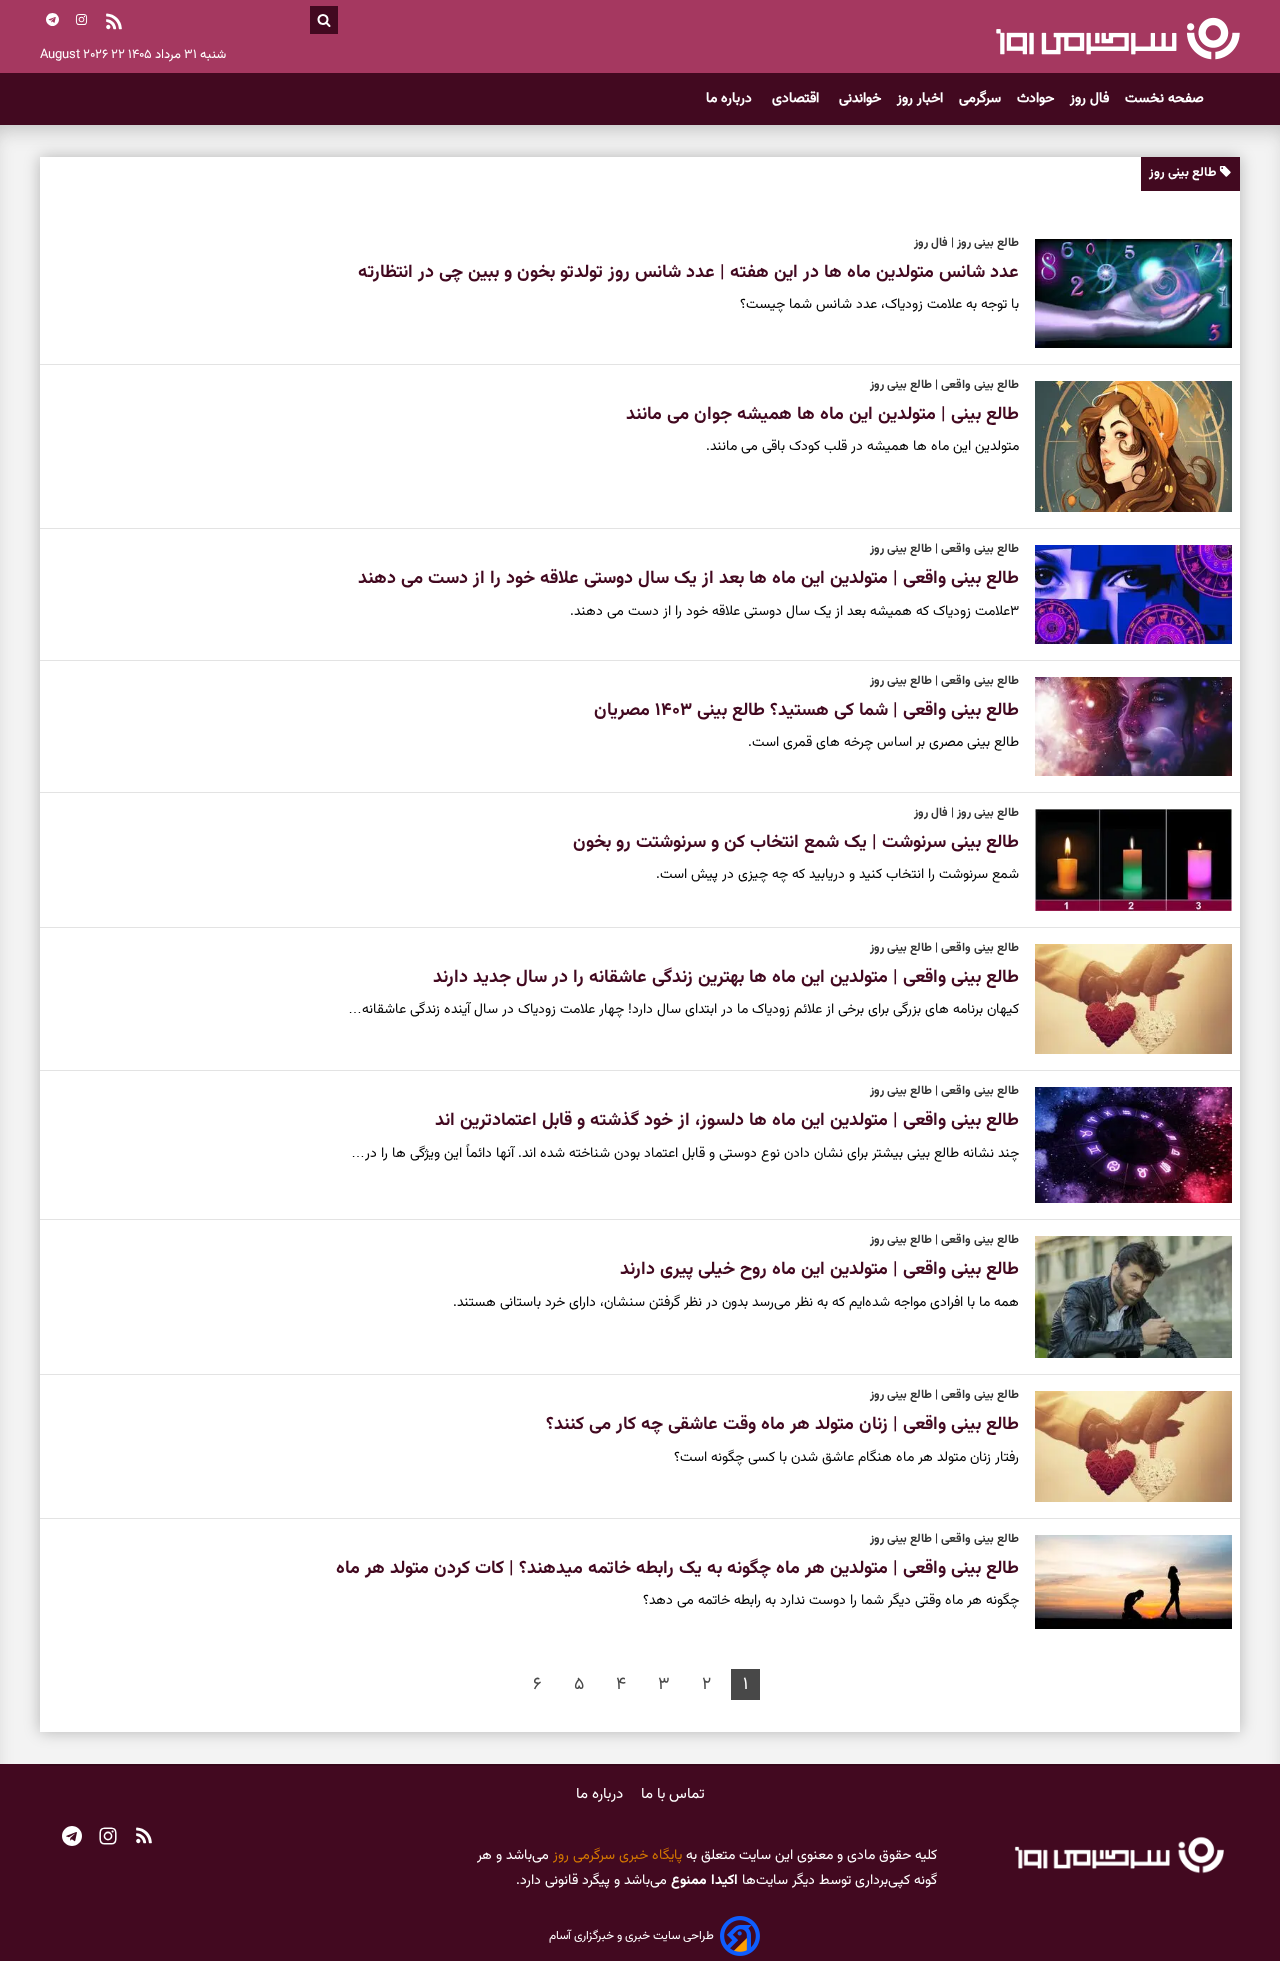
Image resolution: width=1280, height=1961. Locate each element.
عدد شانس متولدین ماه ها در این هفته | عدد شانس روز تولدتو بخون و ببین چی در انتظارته (688, 273)
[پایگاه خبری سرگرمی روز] (1117, 38)
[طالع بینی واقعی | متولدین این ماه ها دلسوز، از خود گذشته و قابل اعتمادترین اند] (1125, 1145)
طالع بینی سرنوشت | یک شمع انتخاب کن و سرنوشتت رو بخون (796, 843)
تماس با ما (673, 1794)
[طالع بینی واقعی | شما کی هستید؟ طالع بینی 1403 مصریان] (1125, 726)
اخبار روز (920, 99)
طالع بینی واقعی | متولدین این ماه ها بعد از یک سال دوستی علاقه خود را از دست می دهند (688, 579)
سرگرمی (980, 99)
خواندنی (860, 99)
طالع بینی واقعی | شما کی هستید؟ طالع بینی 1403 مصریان (806, 711)
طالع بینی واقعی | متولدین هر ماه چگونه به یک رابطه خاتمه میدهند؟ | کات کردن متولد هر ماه (677, 1569)
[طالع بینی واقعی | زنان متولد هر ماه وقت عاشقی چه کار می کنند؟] (1125, 1446)
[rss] (114, 24)
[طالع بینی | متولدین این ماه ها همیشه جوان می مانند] (1125, 447)
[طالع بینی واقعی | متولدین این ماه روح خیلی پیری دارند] (1125, 1297)
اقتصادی (797, 99)
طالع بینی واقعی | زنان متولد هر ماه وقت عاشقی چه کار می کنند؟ (782, 1425)
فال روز (1089, 99)
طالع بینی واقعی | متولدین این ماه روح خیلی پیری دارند (819, 1270)
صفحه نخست (1164, 99)
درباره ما (731, 99)
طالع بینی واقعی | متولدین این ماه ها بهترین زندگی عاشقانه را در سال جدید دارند (726, 978)
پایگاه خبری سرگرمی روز (615, 1856)
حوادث (1035, 99)
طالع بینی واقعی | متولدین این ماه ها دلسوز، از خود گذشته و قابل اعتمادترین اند (727, 1121)
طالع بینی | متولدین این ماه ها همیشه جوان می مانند (822, 415)
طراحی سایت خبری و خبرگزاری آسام (631, 1936)
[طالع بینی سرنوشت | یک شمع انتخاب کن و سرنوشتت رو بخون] (1125, 860)
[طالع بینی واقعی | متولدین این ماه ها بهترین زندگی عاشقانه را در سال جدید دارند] (1125, 999)
